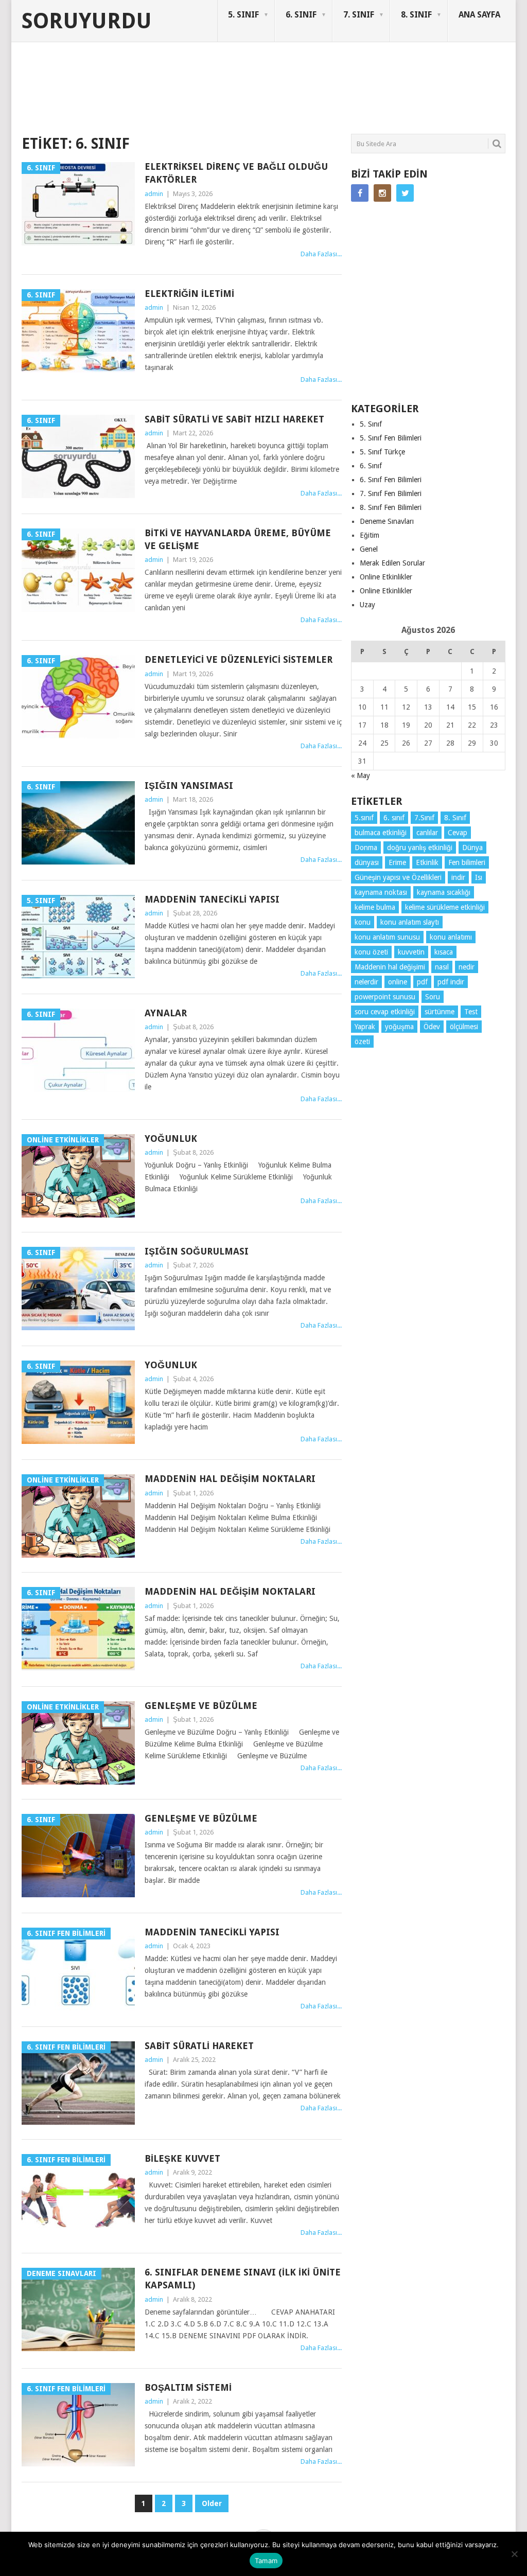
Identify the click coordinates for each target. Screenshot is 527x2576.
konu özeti (371, 952)
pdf (422, 982)
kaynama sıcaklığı (444, 892)
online (398, 982)
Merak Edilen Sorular (392, 563)
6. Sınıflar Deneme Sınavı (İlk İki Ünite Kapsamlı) (243, 2279)
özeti (362, 1042)
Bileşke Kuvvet (182, 2158)
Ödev (432, 1027)
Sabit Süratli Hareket (199, 2046)
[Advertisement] (209, 95)
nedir (467, 967)
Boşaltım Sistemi (188, 2387)
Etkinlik (427, 862)
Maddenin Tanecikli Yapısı (212, 899)
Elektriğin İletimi (189, 294)
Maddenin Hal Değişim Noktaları (230, 1479)
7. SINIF (359, 15)
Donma (366, 848)
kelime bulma (375, 907)
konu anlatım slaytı (410, 922)
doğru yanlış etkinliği (420, 848)
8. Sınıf (455, 818)
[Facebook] (360, 193)
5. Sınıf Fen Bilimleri (391, 438)
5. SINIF (243, 15)
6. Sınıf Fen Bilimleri (391, 480)
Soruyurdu (87, 21)
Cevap (458, 833)
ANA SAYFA (479, 15)
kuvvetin (411, 952)
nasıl (442, 967)
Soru (433, 997)
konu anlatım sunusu (387, 937)
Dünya (472, 848)
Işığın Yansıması (189, 786)
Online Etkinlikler (386, 577)
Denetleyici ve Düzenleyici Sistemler (239, 659)
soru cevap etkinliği (385, 1012)
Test (471, 1012)
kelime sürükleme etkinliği (445, 907)
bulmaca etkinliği (381, 833)
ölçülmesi (464, 1027)
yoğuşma (399, 1027)
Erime (397, 862)
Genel (369, 549)
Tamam (266, 2561)
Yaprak (365, 1027)
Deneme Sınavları (387, 521)
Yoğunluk (171, 1139)
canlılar (427, 833)
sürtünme (440, 1012)
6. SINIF (301, 15)
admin (154, 194)
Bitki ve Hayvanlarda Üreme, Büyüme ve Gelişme (238, 539)
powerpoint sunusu (385, 997)
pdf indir (451, 982)
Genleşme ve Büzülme (201, 1706)
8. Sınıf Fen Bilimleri (391, 507)
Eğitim (370, 535)
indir (458, 877)
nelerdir (366, 982)
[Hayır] (514, 2554)
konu (363, 922)
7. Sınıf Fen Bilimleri (391, 493)
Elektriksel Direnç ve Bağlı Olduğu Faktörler (236, 173)
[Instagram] (382, 193)
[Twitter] (405, 193)
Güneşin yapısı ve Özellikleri (398, 877)
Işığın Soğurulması (197, 1251)
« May (361, 775)
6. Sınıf (371, 466)
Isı (479, 877)
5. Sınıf (371, 424)
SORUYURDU (456, 81)
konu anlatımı (451, 937)
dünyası (367, 862)
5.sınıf (364, 818)
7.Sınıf (424, 818)
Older (212, 2503)
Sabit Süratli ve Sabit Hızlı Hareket (234, 419)
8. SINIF (416, 15)
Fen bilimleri (467, 862)
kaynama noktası (381, 892)
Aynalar (166, 1013)
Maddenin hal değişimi (390, 967)
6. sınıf (394, 818)
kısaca (444, 952)
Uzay (367, 605)
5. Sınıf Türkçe (382, 452)
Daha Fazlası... (321, 254)
